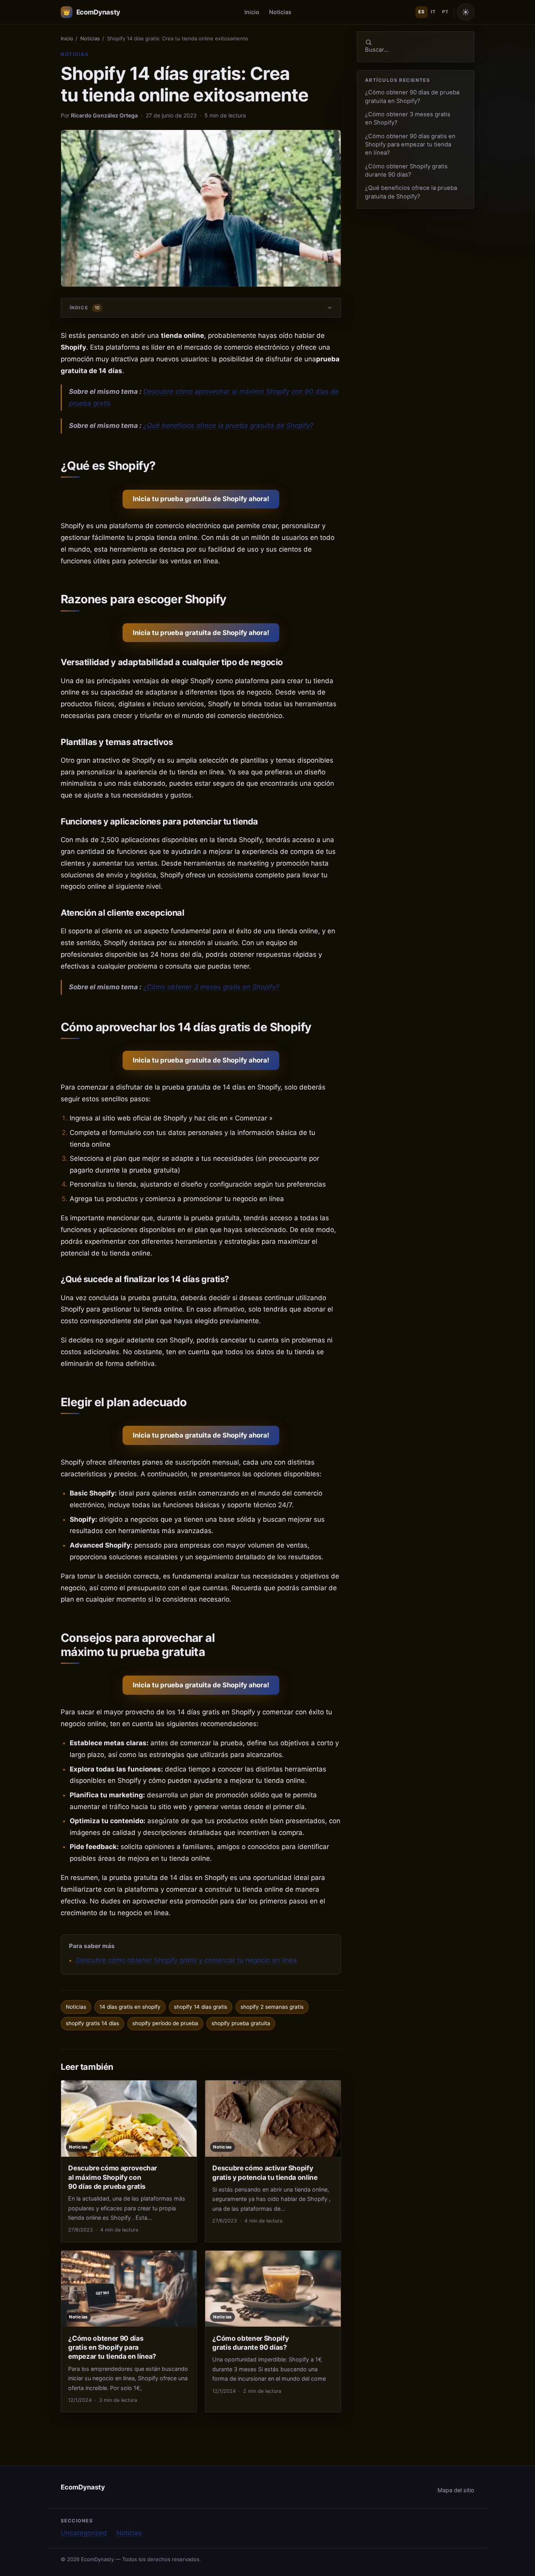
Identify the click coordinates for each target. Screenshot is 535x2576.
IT (433, 12)
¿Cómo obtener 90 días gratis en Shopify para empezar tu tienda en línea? (410, 145)
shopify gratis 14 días (92, 2023)
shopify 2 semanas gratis (272, 2007)
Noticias (280, 12)
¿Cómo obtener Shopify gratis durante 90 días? (406, 170)
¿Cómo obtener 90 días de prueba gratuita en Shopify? (412, 97)
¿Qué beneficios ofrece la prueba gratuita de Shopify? (228, 426)
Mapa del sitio (456, 2490)
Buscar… (377, 50)
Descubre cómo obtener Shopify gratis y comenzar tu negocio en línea (186, 1960)
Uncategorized (84, 2533)
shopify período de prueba (165, 2023)
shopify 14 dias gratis (201, 2007)
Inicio (252, 12)
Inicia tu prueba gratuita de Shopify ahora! (201, 499)
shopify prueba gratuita (241, 2023)
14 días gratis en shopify (130, 2007)
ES (421, 12)
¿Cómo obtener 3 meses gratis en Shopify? (211, 987)
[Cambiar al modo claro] (466, 12)
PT (445, 12)
